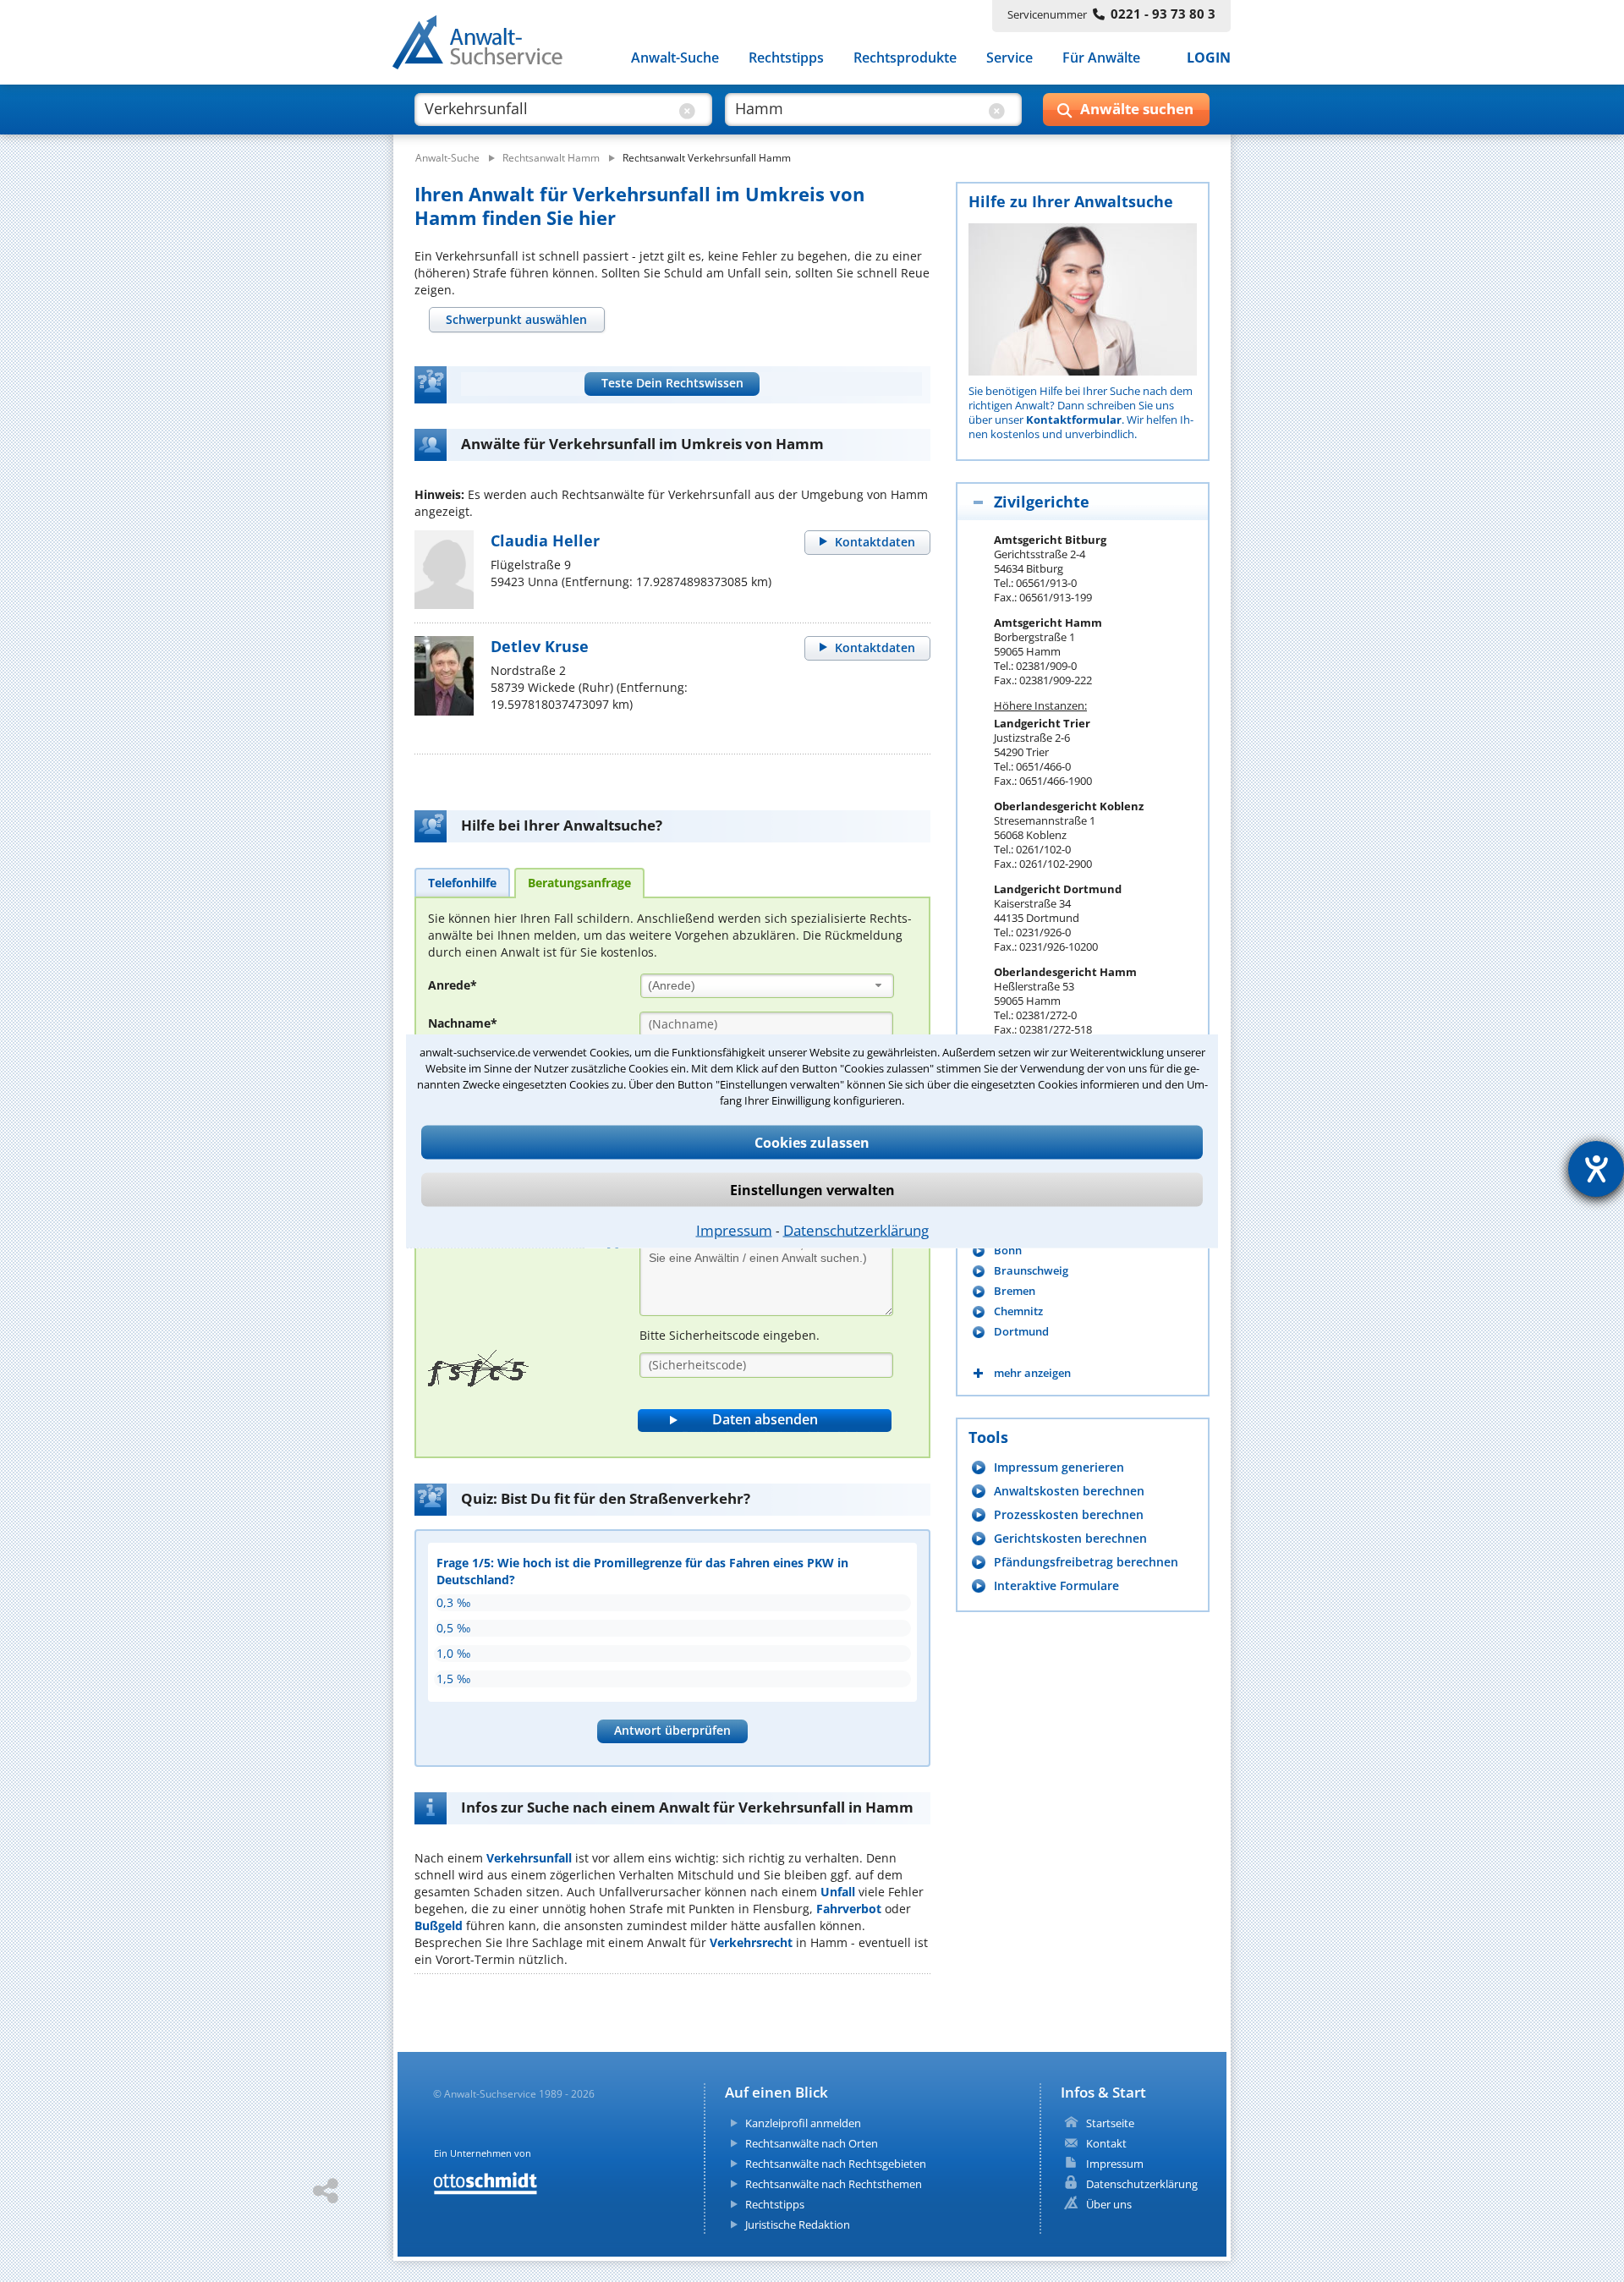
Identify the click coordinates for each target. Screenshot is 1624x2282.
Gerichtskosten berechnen (1070, 1538)
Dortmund (1021, 1332)
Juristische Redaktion (798, 2224)
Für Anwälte (1101, 58)
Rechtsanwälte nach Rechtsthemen (834, 2184)
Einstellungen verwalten (812, 1190)
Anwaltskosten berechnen (1069, 1491)
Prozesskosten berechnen (1069, 1514)
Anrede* (453, 985)
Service (1010, 58)
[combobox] (767, 986)
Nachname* (463, 1023)
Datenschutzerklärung (856, 1230)
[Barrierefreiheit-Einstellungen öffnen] (1596, 1169)
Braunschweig (1031, 1271)
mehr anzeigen (1032, 1373)
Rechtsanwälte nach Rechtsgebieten (836, 2164)
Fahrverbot (849, 1909)
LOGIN (1209, 58)
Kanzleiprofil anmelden (803, 2123)
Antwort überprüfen (672, 1730)
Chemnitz (1018, 1311)
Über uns (1109, 2204)
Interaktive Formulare (1056, 1585)
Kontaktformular (1074, 420)
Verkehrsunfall (529, 1858)
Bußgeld (439, 1925)
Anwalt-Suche (675, 58)
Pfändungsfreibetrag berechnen (1086, 1562)
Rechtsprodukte (905, 58)
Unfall (838, 1892)
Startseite (1110, 2123)
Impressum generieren (1059, 1467)
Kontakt (1106, 2143)
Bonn (1008, 1251)
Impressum (734, 1230)
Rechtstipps (786, 58)
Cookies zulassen (812, 1143)
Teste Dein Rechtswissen (672, 383)
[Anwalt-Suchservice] (487, 46)
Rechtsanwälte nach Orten (812, 2143)
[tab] (517, 320)
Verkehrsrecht (751, 1942)
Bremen (1015, 1291)
